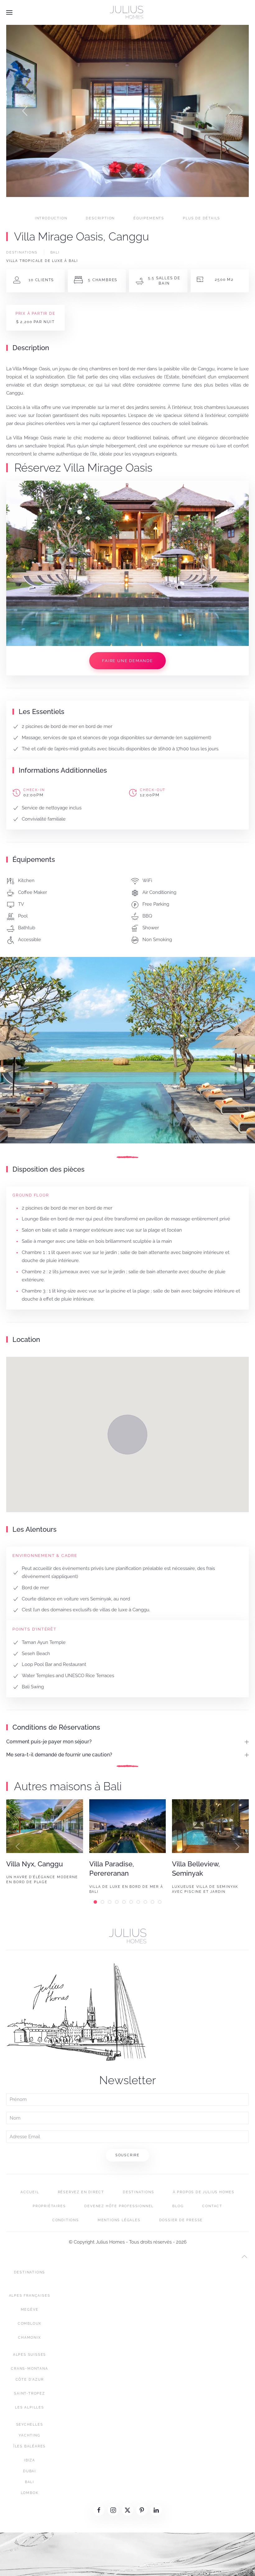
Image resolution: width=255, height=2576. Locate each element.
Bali (55, 252)
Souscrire (127, 2155)
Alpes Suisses (30, 2355)
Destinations (22, 252)
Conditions (66, 2220)
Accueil (30, 2192)
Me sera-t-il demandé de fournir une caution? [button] (59, 1755)
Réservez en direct (81, 2192)
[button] (9, 12)
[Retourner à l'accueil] (127, 12)
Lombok (30, 2493)
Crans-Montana (29, 2369)
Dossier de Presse (181, 2220)
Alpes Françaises (30, 2296)
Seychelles (30, 2425)
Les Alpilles (30, 2407)
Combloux (30, 2324)
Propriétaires (49, 2206)
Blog (178, 2206)
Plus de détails (202, 218)
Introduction (51, 218)
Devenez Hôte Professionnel (119, 2206)
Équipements (149, 218)
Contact (212, 2206)
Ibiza (30, 2460)
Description (100, 218)
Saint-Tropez (30, 2393)
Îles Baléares (30, 2446)
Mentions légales (119, 2220)
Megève (30, 2310)
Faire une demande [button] (127, 661)
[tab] (63, 205)
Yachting (29, 2435)
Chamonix (29, 2338)
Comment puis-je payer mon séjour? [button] (49, 1742)
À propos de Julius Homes (204, 2192)
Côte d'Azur (30, 2379)
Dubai (30, 2471)
